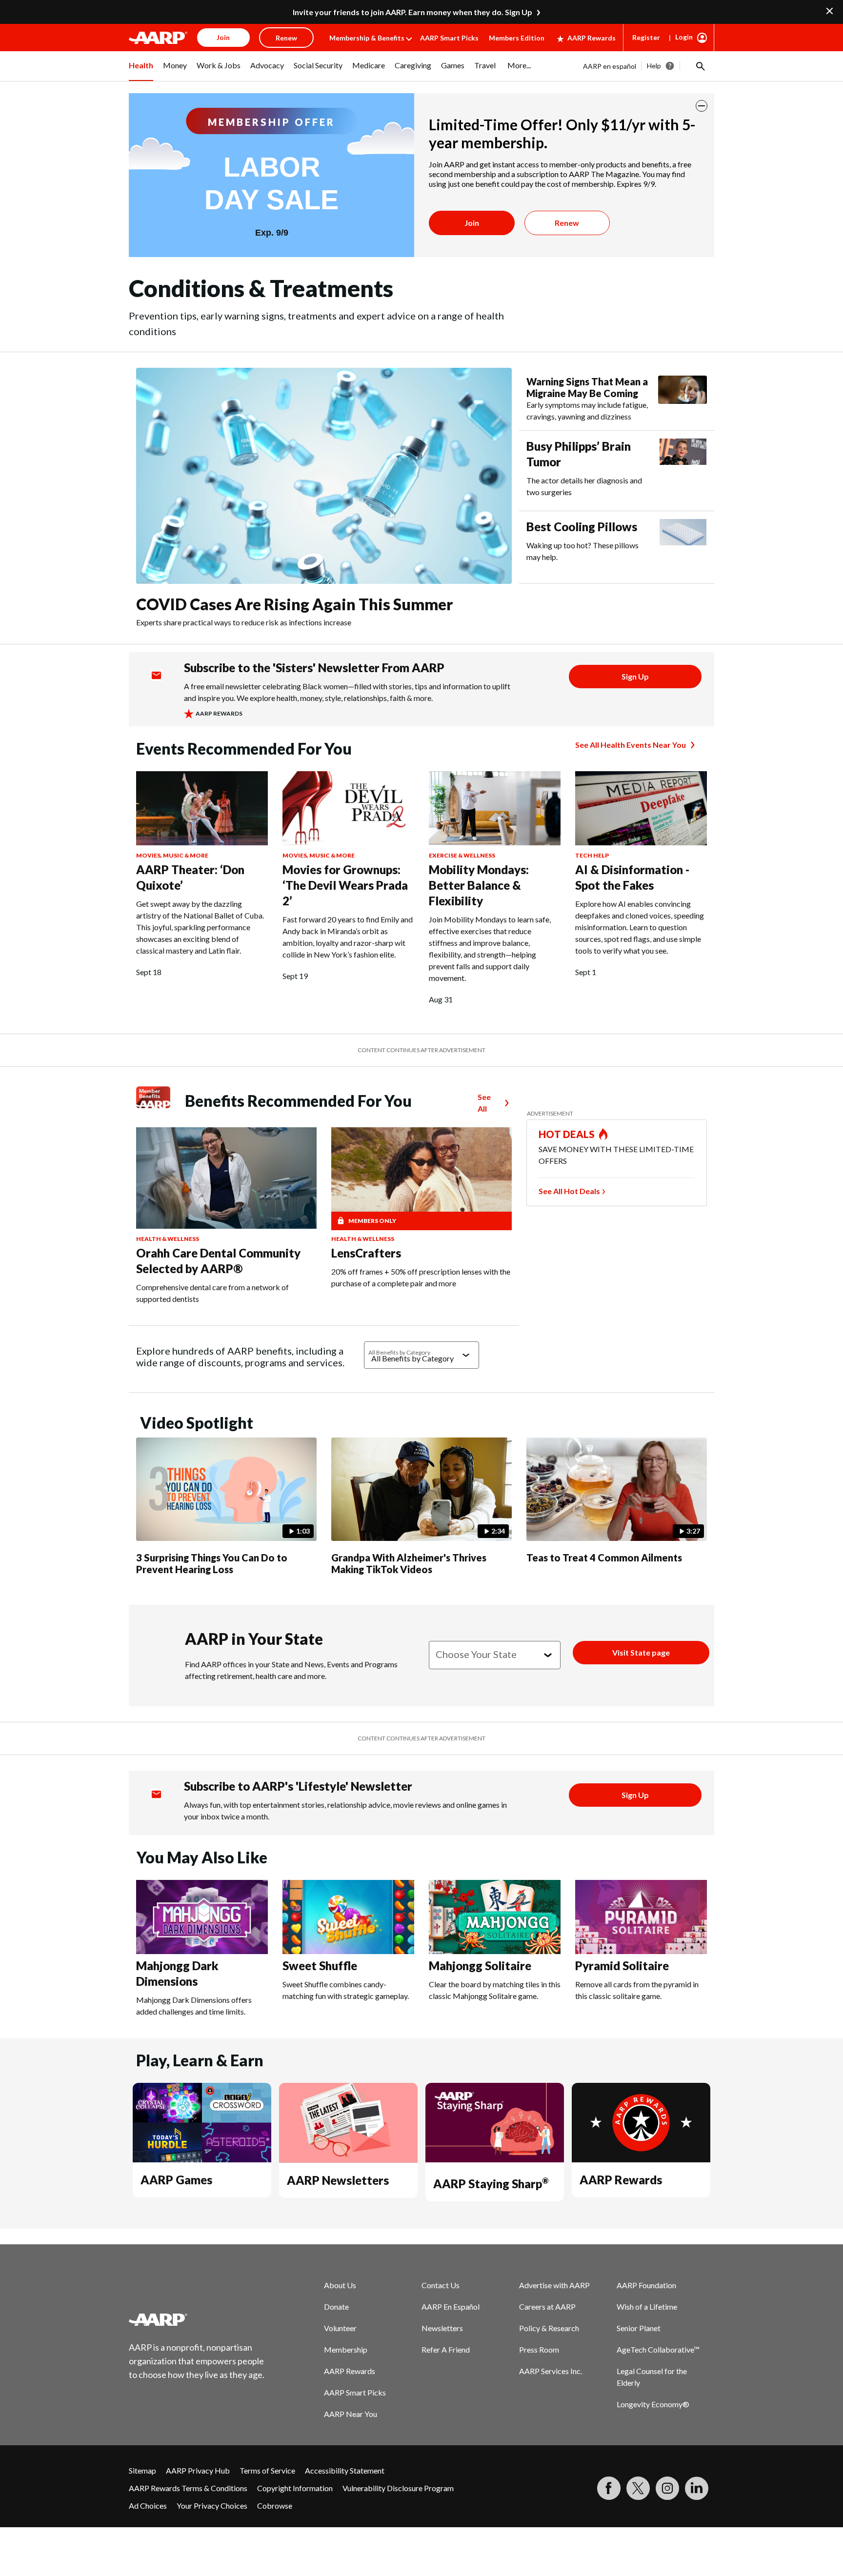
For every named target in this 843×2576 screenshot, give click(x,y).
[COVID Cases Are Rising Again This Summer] (324, 476)
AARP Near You (351, 2414)
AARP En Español (451, 2306)
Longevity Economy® (653, 2404)
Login (684, 37)
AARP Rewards (592, 38)
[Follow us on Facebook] (609, 2488)
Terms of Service (267, 2470)
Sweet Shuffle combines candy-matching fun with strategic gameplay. (346, 1990)
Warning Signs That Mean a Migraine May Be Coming (587, 387)
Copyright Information (295, 2488)
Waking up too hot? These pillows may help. (582, 551)
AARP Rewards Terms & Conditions (188, 2488)
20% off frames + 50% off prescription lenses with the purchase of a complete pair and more (421, 1277)
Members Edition (517, 38)
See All (484, 1103)
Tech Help (592, 855)
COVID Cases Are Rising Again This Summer (294, 604)
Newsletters (442, 2328)
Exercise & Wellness (462, 855)
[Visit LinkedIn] (697, 2488)
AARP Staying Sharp (491, 2184)
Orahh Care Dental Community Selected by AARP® (218, 1261)
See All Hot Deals (569, 1191)
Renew (567, 223)
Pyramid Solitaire (622, 1966)
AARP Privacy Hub (198, 2470)
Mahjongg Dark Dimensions (177, 1973)
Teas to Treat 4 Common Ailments (604, 1558)
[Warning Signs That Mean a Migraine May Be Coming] (682, 399)
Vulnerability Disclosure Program (398, 2488)
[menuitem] (141, 71)
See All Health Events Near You (631, 745)
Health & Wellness (168, 1239)
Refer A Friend (446, 2349)
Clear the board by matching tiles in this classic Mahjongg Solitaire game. (495, 1990)
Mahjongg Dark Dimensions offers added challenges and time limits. (194, 2006)
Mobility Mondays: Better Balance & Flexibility (479, 885)
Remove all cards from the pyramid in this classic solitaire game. (637, 1990)
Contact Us (441, 2285)
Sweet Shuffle (320, 1966)
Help (654, 66)
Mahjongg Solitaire (480, 1966)
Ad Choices (148, 2506)
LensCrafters (366, 1253)
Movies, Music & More (172, 855)
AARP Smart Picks (449, 38)
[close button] (702, 106)
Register (646, 37)
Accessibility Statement (345, 2470)
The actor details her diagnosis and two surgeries (584, 486)
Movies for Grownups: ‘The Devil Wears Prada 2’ (345, 885)
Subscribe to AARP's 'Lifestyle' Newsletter (298, 1786)
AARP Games (176, 2180)
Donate (336, 2306)
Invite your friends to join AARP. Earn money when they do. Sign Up (412, 12)
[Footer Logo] (197, 2319)
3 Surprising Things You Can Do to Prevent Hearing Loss (212, 1563)
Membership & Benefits (367, 38)
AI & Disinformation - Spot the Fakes (632, 877)
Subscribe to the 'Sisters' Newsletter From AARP (314, 668)
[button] (700, 66)
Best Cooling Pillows (582, 527)
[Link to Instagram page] (667, 2488)
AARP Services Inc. (551, 2371)
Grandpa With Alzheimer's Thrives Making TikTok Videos (409, 1563)
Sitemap (142, 2470)
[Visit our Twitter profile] (638, 2488)
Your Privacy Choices (212, 2506)
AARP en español (610, 66)
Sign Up (635, 676)
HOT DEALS (567, 1134)
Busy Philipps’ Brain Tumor (579, 454)
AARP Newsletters (338, 2180)
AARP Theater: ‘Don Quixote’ (190, 877)
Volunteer (340, 2328)
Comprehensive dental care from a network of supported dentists (212, 1293)
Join (472, 223)
